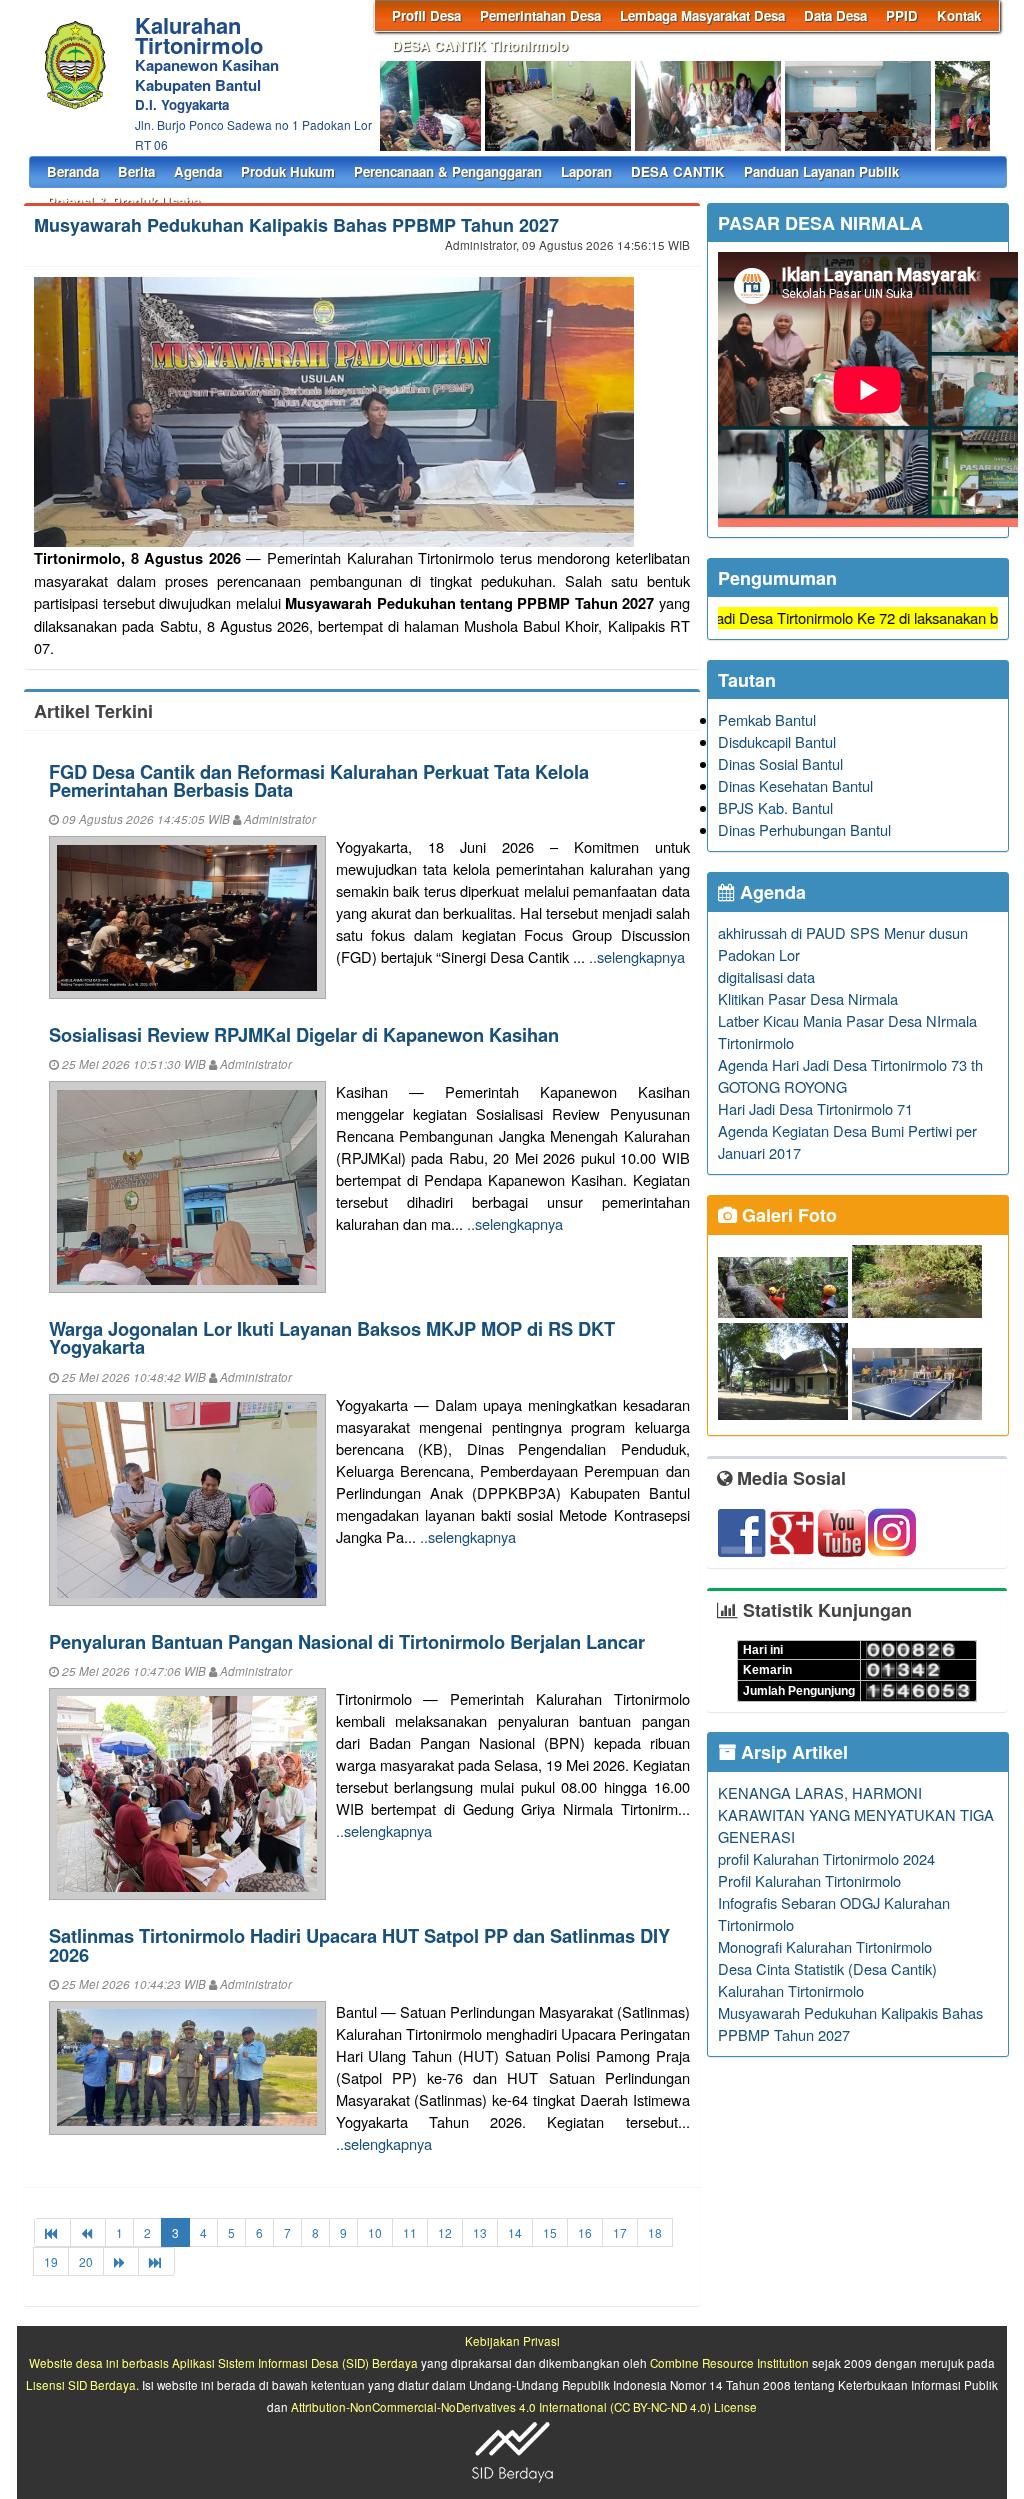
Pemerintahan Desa (540, 15)
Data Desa (835, 15)
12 (445, 2232)
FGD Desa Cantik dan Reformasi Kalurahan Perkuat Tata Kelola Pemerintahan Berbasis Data (319, 780)
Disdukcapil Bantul (777, 741)
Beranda (73, 171)
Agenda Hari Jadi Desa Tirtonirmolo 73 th (850, 1064)
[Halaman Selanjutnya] (121, 2261)
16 (585, 2232)
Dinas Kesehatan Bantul (795, 785)
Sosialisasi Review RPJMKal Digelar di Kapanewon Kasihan (304, 1034)
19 (51, 2261)
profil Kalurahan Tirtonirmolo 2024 (826, 1858)
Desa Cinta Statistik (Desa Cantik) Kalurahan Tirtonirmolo (827, 1979)
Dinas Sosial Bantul (780, 763)
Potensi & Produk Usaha (123, 201)
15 (550, 2232)
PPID (902, 15)
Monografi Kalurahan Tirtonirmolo (825, 1946)
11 (410, 2232)
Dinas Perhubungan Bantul (804, 829)
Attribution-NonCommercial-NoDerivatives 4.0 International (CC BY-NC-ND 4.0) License (524, 2407)
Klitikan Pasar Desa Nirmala (808, 998)
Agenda (198, 171)
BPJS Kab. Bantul (775, 807)
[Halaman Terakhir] (156, 2261)
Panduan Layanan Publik (821, 171)
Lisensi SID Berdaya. (82, 2385)
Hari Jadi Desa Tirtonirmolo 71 (815, 1108)
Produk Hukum (288, 171)
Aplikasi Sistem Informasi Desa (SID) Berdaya (295, 2363)
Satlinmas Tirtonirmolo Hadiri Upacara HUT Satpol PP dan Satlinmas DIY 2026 (359, 1944)
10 (375, 2232)
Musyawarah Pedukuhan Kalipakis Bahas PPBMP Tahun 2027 (296, 225)
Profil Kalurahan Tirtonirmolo (809, 1880)
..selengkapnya (637, 956)
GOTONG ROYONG (782, 1086)
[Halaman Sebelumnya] (88, 2232)
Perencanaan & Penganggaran (448, 171)
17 (620, 2232)
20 (86, 2261)
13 (480, 2232)
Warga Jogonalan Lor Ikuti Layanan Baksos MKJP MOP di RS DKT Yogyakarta (332, 1337)
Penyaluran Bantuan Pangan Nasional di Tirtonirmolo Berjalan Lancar (347, 1641)
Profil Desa (426, 15)
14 (515, 2232)
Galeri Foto (787, 1215)
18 (655, 2232)
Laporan (586, 171)
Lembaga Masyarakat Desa (702, 15)
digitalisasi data (766, 976)
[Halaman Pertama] (52, 2232)
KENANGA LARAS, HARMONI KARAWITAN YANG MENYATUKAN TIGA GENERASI (856, 1814)
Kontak (959, 15)
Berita (136, 171)
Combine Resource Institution (729, 2363)
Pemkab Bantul (767, 719)
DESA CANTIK (678, 171)
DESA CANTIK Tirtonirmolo (480, 45)
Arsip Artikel (792, 1752)
